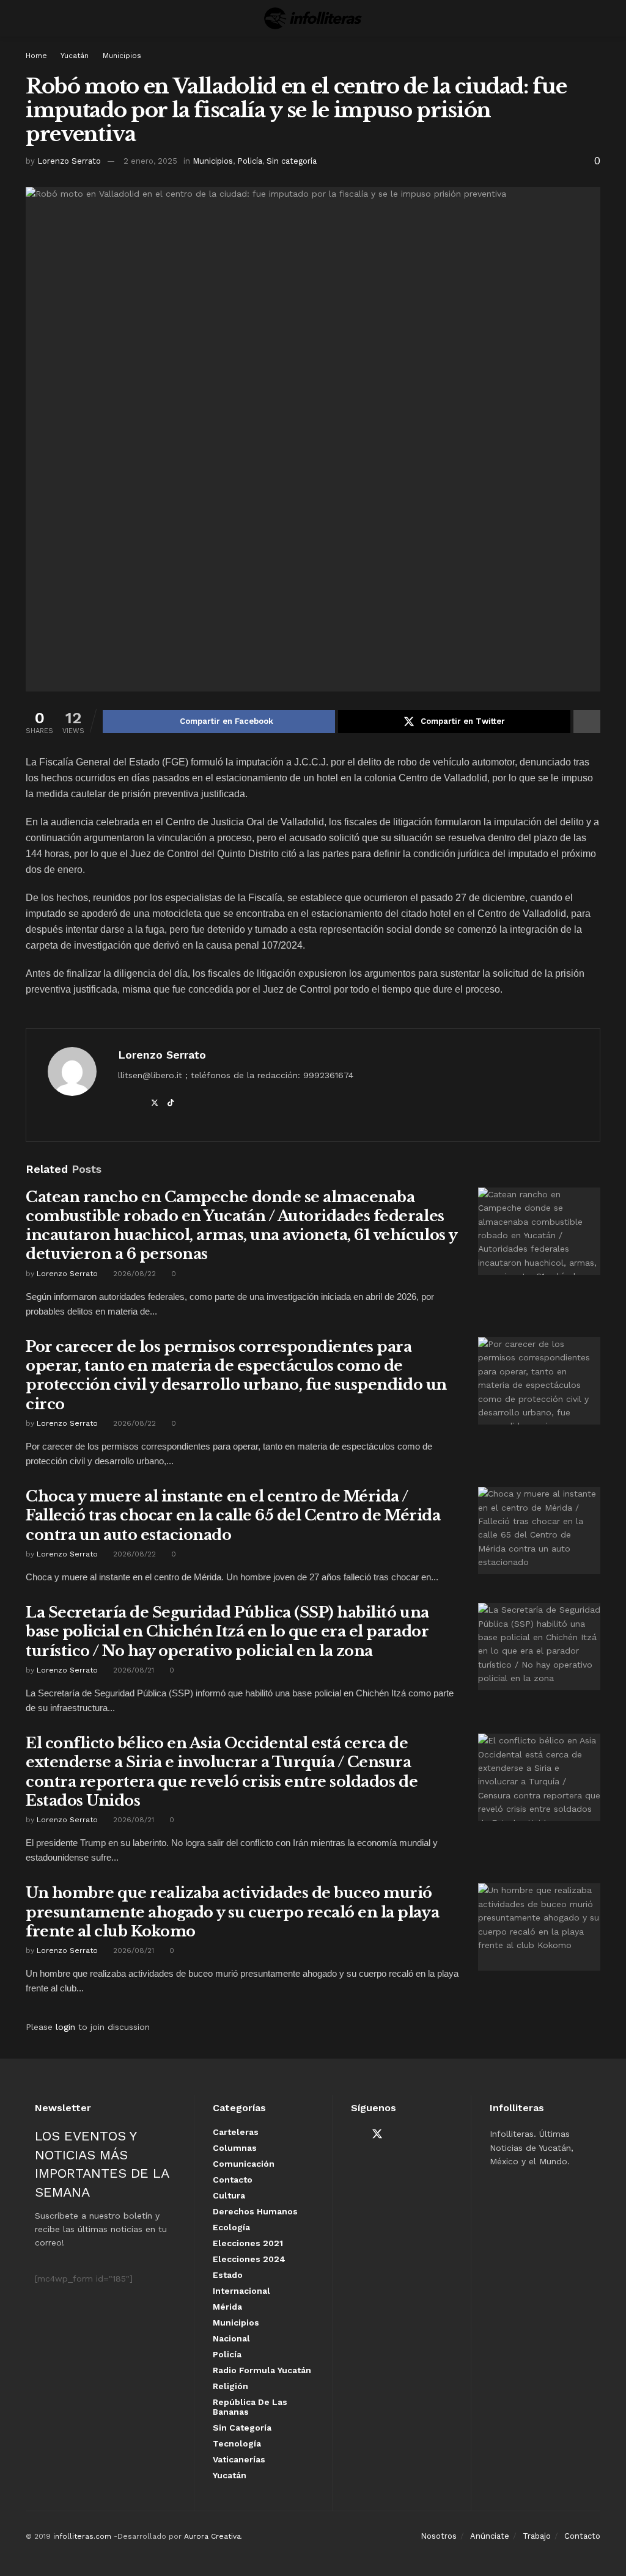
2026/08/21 (132, 1670)
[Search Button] (595, 18)
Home (36, 56)
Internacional (241, 2291)
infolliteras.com (82, 2536)
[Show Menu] (31, 18)
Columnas (235, 2148)
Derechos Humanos (255, 2211)
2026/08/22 (133, 1274)
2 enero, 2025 (150, 161)
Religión (230, 2386)
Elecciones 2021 (248, 2243)
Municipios (122, 56)
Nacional (231, 2338)
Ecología (231, 2227)
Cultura (229, 2195)
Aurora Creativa (212, 2536)
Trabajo (537, 2536)
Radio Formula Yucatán (262, 2370)
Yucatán (75, 56)
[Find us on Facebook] (355, 2135)
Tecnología (237, 2443)
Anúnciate (490, 2536)
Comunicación (244, 2164)
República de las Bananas (250, 2407)
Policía (250, 161)
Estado (228, 2275)
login (65, 2027)
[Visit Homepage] (313, 18)
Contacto (233, 2180)
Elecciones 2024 (249, 2259)
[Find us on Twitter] (377, 2134)
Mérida (227, 2307)
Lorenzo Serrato (69, 161)
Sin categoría (292, 161)
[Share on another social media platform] (587, 721)
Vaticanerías (239, 2459)
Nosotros (439, 2536)
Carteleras (236, 2132)
